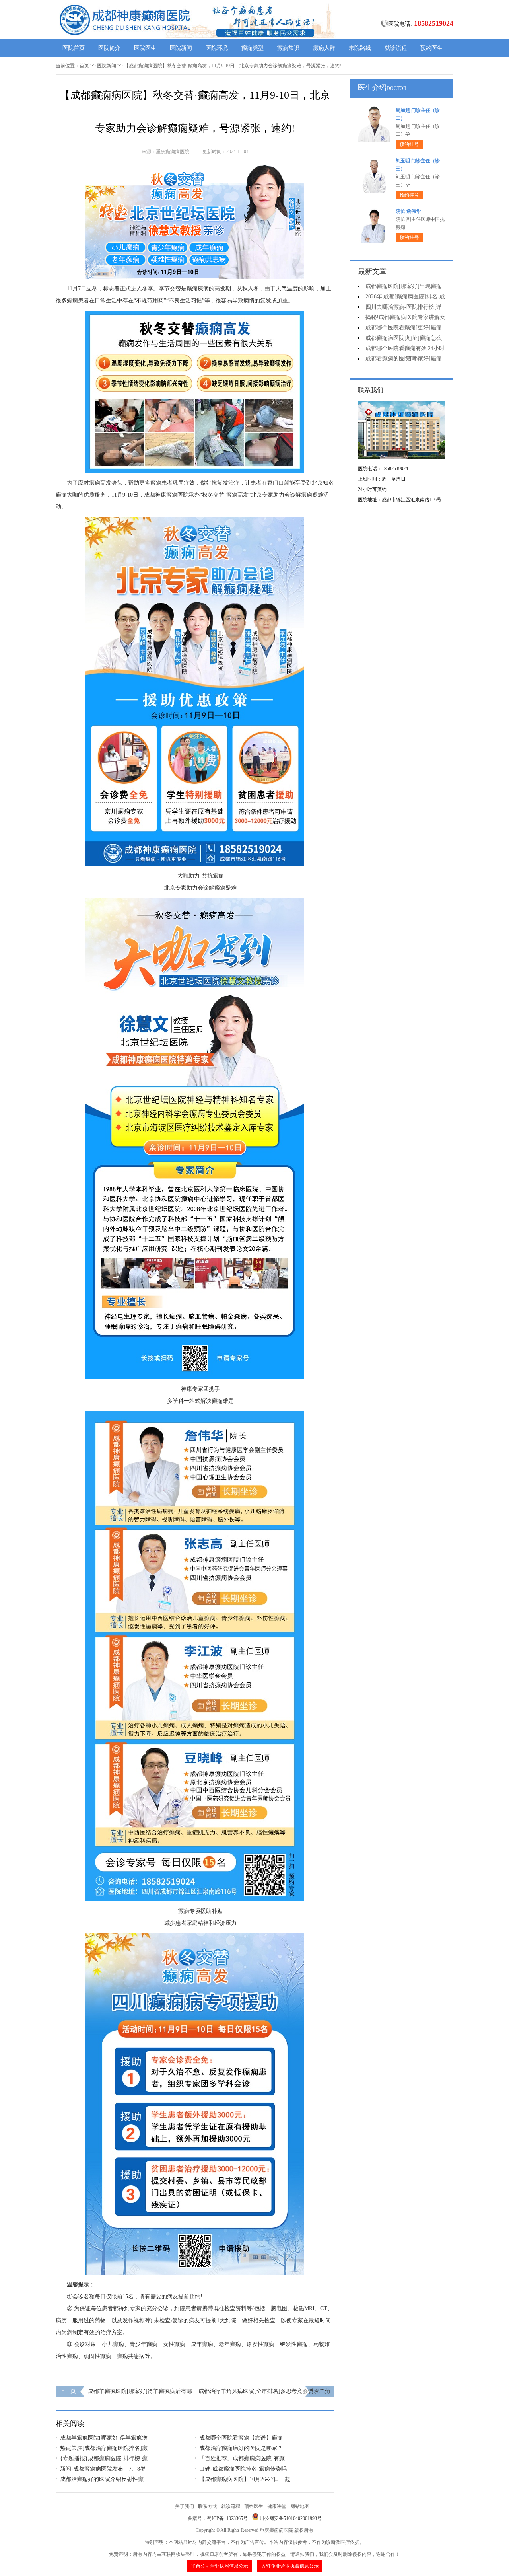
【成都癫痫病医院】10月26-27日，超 (245, 2479)
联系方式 (208, 2506)
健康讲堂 (277, 2506)
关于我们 (185, 2506)
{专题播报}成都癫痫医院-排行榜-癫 (104, 2458)
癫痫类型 (253, 48)
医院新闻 (181, 48)
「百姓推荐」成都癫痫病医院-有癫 (242, 2458)
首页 (84, 66)
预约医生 (431, 48)
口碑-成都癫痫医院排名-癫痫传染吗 (243, 2469)
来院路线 (360, 48)
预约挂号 (409, 144)
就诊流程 (396, 48)
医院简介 (109, 48)
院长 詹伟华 (408, 211)
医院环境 (217, 48)
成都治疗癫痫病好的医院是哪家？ (241, 2448)
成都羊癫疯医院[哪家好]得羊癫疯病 (104, 2438)
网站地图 (300, 2506)
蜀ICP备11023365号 (227, 2518)
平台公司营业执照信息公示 (220, 2566)
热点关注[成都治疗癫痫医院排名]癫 (104, 2448)
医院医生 (145, 48)
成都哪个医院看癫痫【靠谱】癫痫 (241, 2438)
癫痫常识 (288, 48)
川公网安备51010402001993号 (291, 2518)
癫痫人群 (324, 48)
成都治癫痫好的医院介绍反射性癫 (102, 2479)
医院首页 (74, 48)
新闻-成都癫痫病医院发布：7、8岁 (103, 2469)
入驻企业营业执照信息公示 (290, 2566)
